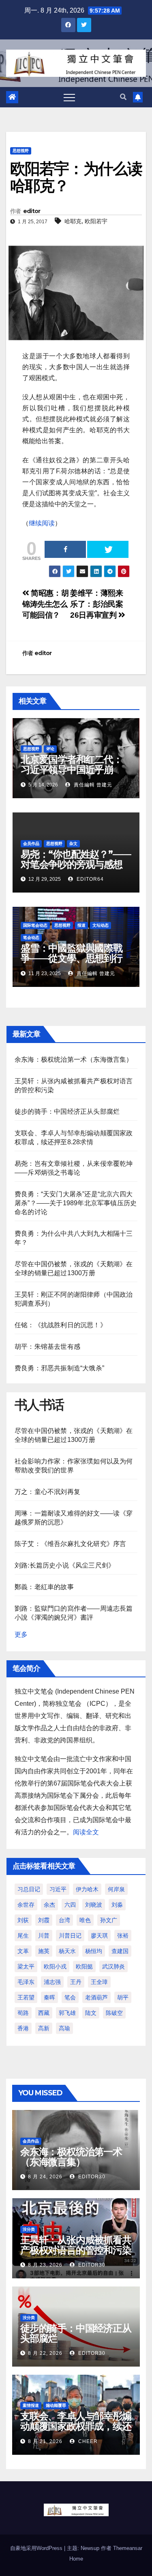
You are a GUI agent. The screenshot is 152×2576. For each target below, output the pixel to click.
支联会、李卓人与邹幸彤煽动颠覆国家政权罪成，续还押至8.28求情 (76, 2426)
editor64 (89, 879)
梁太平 (26, 1966)
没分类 (29, 2229)
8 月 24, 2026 (45, 2177)
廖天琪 (99, 1936)
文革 (23, 1951)
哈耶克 (73, 221)
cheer (87, 2441)
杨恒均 (94, 1951)
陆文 (91, 2013)
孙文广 (109, 1920)
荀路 (23, 2013)
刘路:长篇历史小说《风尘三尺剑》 (65, 1565)
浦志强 (52, 1982)
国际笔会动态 (35, 925)
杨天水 (67, 1951)
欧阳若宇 (96, 221)
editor (32, 211)
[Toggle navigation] (69, 97)
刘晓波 (94, 1905)
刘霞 (44, 1920)
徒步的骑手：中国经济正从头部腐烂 (67, 1112)
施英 (44, 1951)
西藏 (44, 2013)
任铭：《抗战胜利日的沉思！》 (61, 1325)
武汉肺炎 (113, 1966)
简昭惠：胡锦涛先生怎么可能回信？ (45, 604)
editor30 (91, 2177)
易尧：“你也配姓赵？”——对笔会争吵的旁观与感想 (76, 859)
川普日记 (70, 1936)
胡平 (123, 1997)
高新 (44, 2028)
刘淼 (117, 1905)
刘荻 (23, 1920)
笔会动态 (31, 937)
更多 (21, 1634)
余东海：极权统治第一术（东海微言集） (74, 1059)
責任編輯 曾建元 (92, 785)
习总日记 (29, 1889)
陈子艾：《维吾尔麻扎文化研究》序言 (70, 1544)
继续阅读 (42, 523)
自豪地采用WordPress (37, 2548)
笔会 (70, 1997)
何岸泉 (116, 1889)
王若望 (26, 1997)
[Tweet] (108, 549)
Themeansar (128, 2548)
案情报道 (31, 2405)
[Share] (65, 549)
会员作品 (31, 844)
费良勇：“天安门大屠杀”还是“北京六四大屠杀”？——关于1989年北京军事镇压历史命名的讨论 (76, 1203)
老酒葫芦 (96, 1997)
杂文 (73, 844)
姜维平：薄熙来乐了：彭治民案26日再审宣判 (96, 604)
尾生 (23, 1936)
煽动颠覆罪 (56, 2405)
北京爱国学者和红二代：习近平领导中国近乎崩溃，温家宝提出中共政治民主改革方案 (72, 775)
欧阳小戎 (55, 1966)
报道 (81, 925)
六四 (70, 1905)
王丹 (76, 1982)
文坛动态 (101, 925)
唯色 (85, 1920)
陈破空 (114, 2013)
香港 (23, 2028)
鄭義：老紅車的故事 (44, 1587)
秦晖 (49, 1997)
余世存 (26, 1905)
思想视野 (21, 151)
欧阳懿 (84, 1966)
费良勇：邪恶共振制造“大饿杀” (59, 1368)
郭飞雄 (67, 2013)
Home (76, 2559)
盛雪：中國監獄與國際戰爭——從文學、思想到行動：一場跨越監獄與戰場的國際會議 (72, 963)
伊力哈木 (87, 1889)
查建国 (120, 1951)
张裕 (123, 1936)
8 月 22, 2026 (45, 2353)
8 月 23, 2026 (45, 2265)
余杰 (49, 1905)
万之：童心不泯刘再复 (47, 1492)
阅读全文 (86, 1832)
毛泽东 (26, 1982)
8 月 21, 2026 (45, 2441)
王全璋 (99, 1982)
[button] (123, 97)
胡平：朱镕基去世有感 (47, 1347)
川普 (44, 1936)
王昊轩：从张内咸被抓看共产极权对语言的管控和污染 (76, 2245)
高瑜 (64, 2028)
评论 (50, 749)
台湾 (64, 1920)
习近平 (58, 1889)
